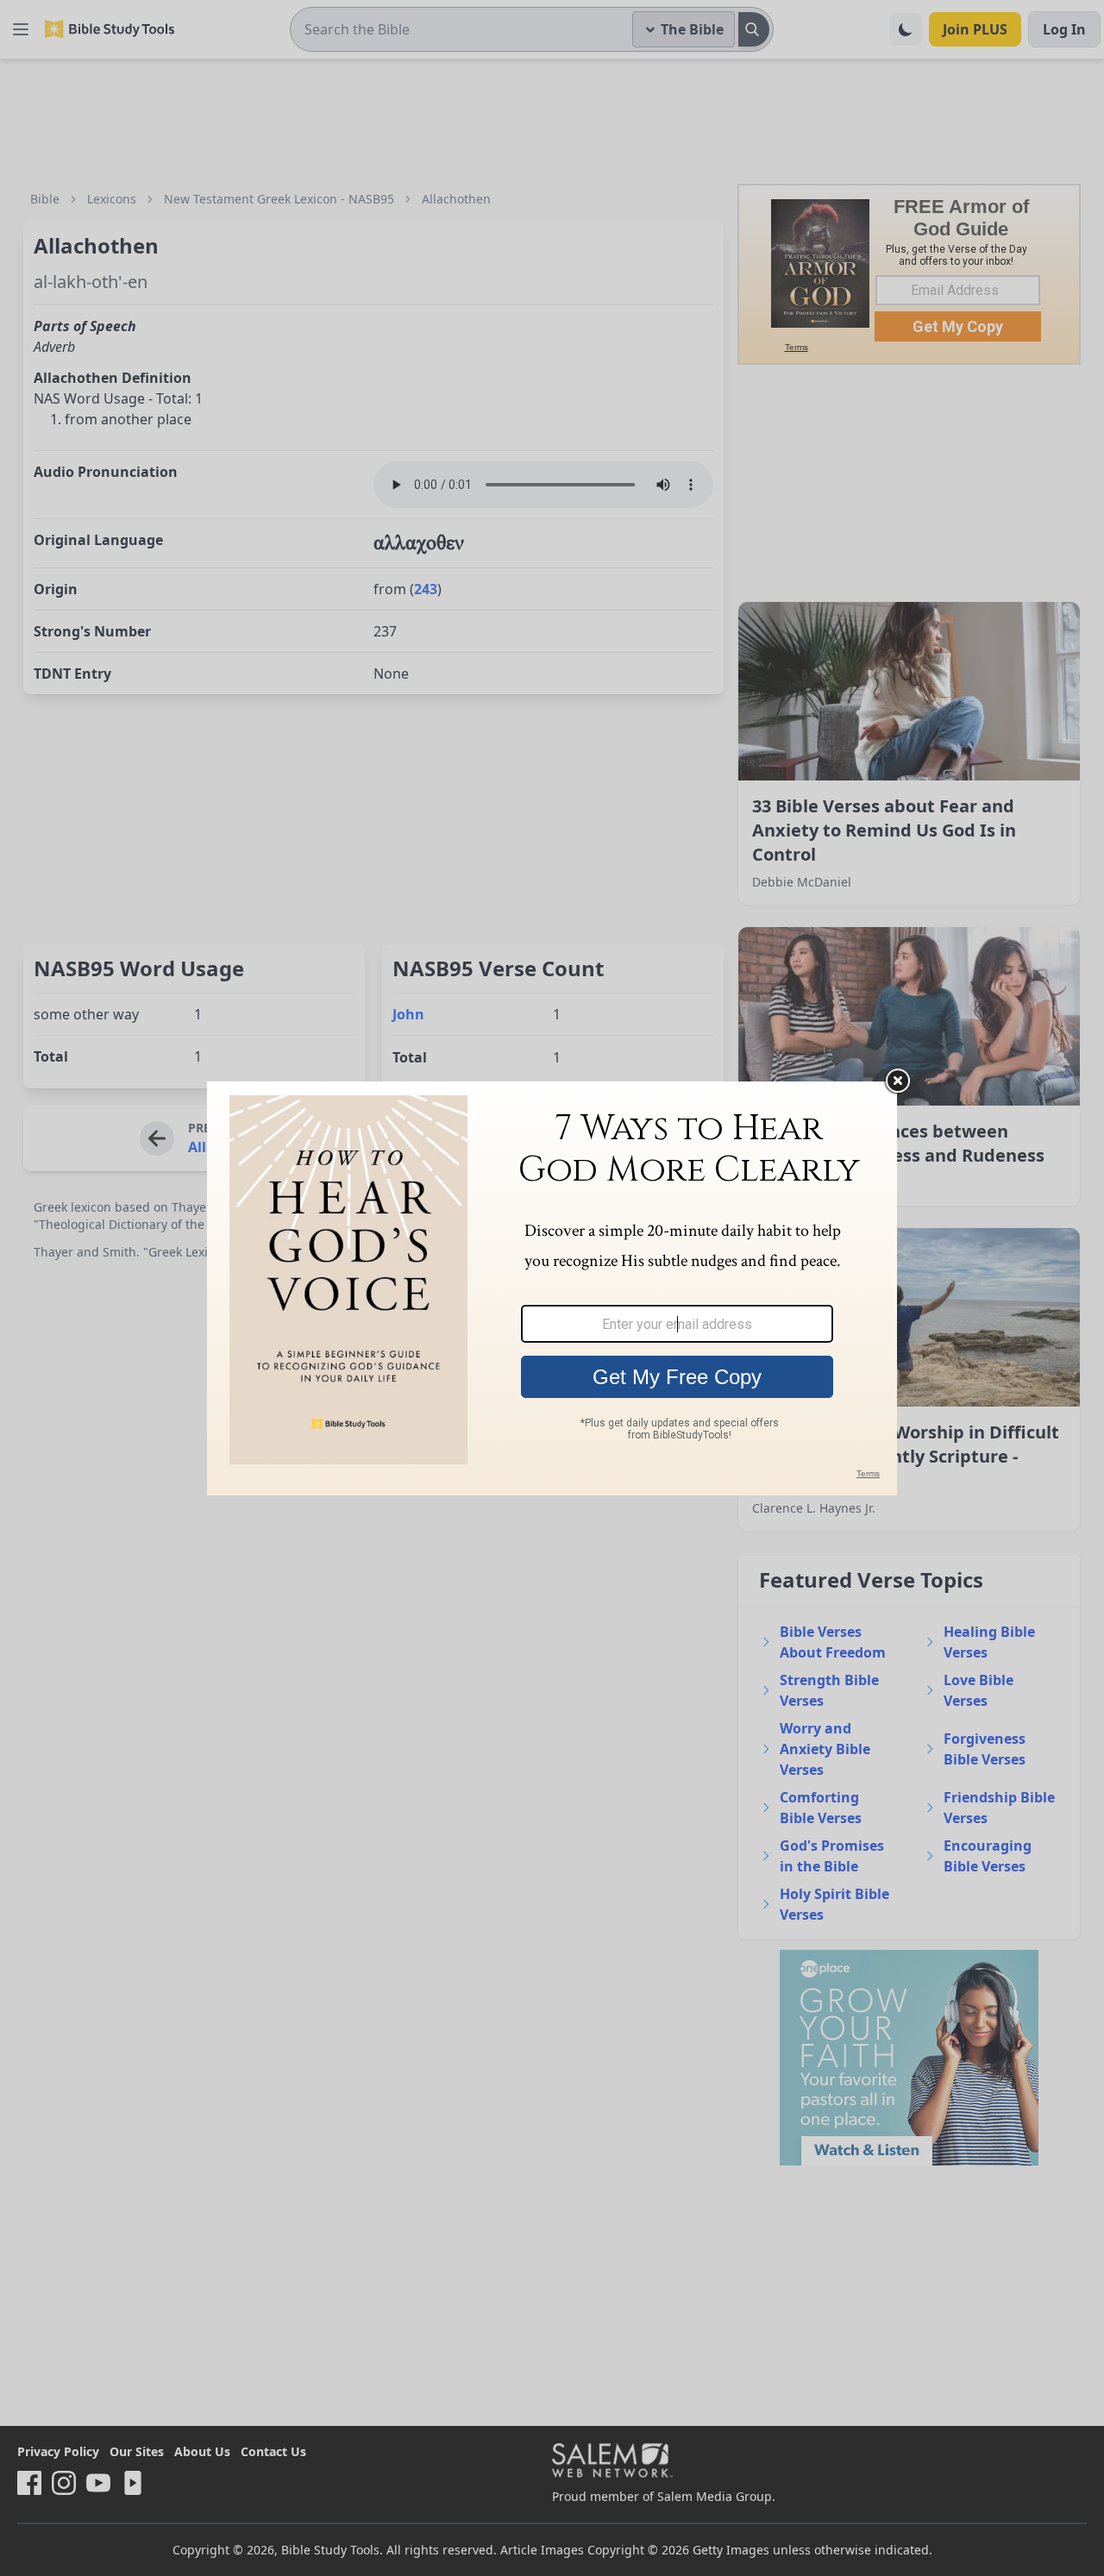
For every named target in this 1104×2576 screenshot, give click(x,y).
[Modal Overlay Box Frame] (552, 1288)
